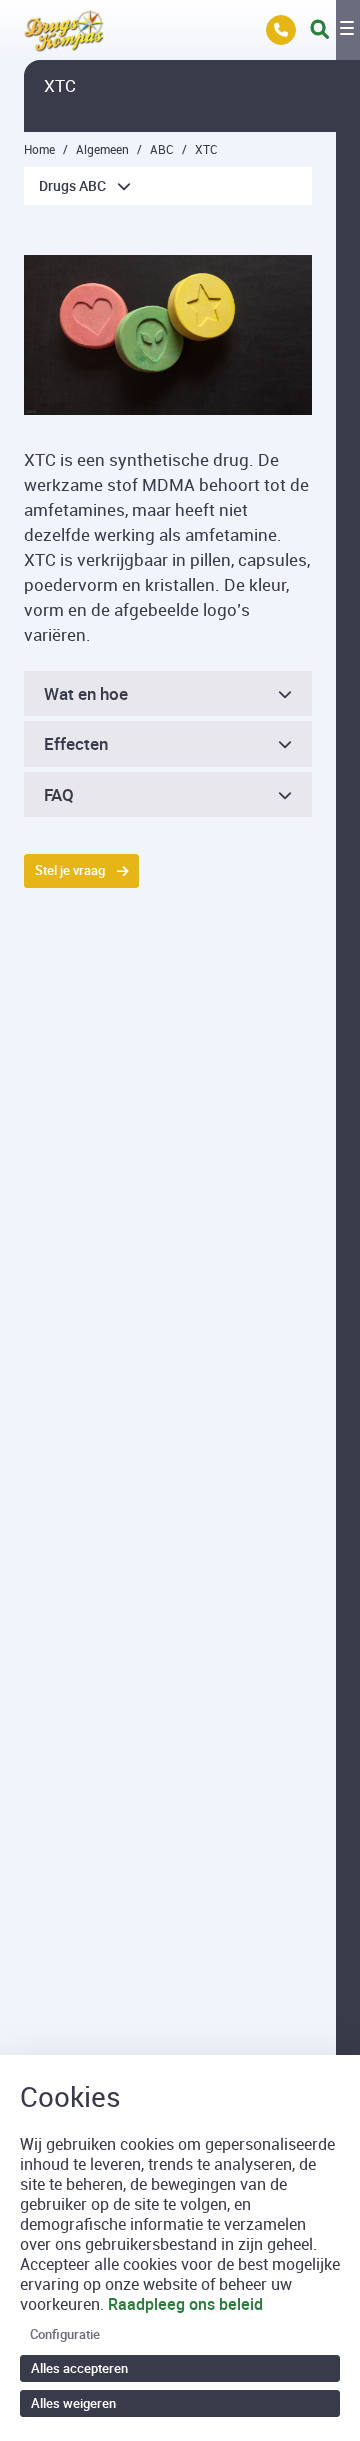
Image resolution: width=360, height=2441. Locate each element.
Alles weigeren (73, 2403)
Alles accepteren (79, 2368)
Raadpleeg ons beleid (185, 2304)
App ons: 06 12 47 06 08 (281, 30)
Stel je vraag (70, 870)
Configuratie (65, 2334)
